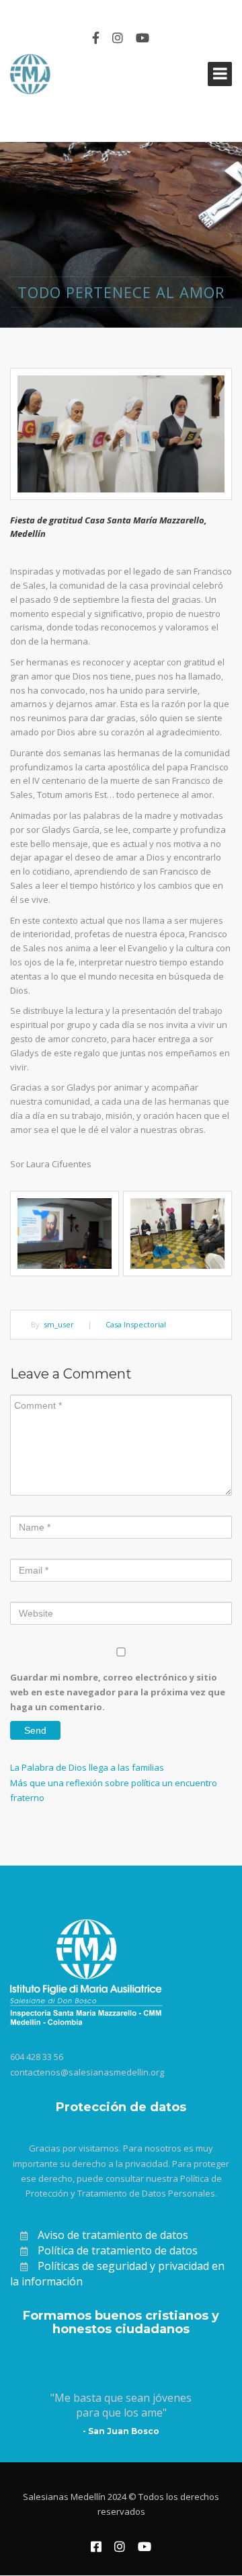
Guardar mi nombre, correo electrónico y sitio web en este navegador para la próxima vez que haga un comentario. (118, 1692)
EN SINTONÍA (46, 11)
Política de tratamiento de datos (118, 2250)
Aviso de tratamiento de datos (113, 2235)
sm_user (59, 1324)
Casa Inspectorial (136, 1324)
